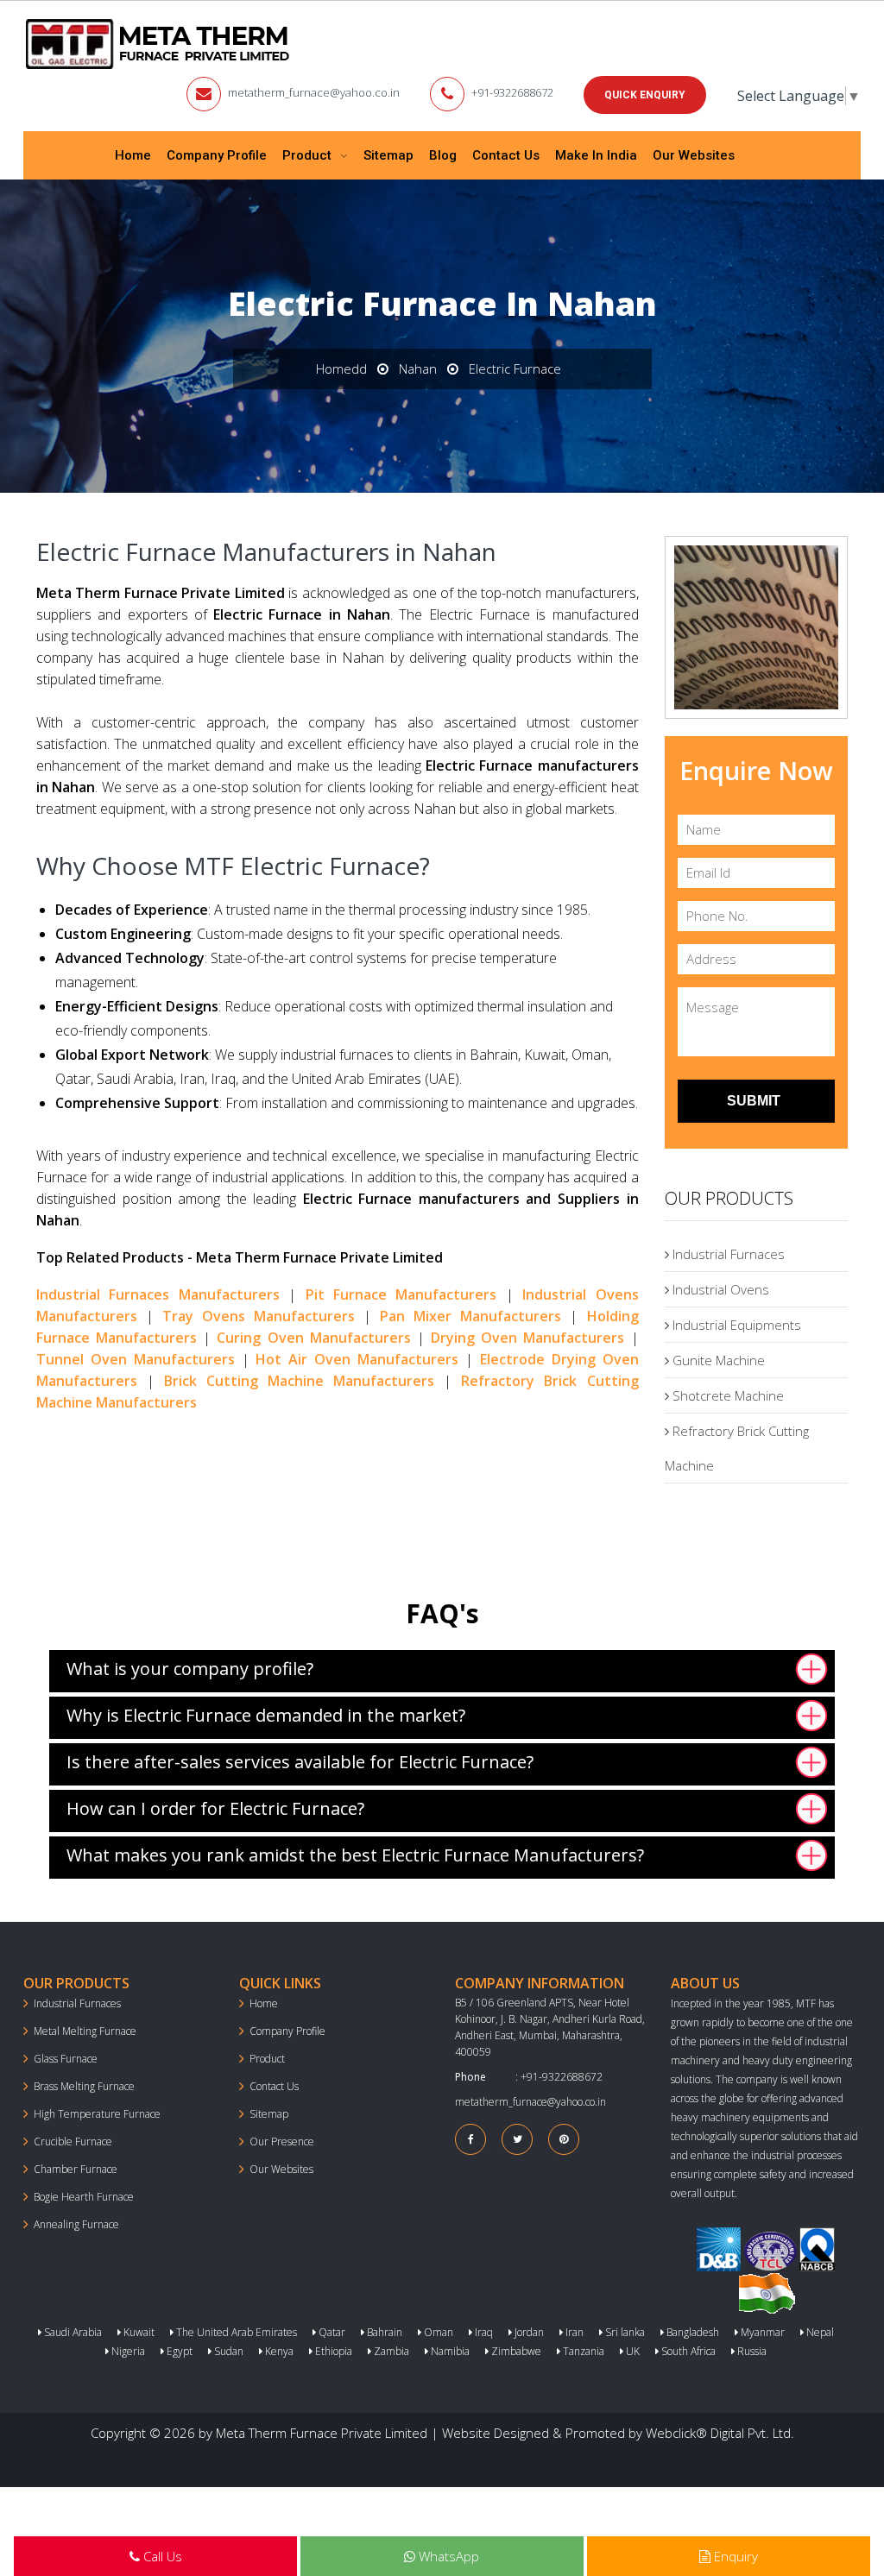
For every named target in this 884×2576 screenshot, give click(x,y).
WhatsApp (447, 2556)
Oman (437, 2332)
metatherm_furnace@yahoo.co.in (314, 92)
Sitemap (388, 155)
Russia (751, 2351)
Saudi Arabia (72, 2332)
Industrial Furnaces (727, 1254)
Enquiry (734, 2556)
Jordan (528, 2332)
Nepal (819, 2332)
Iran (573, 2332)
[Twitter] (518, 2139)
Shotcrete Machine (726, 1395)
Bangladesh (691, 2332)
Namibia (449, 2351)
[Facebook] (471, 2139)
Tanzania (582, 2351)
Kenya (278, 2351)
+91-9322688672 (512, 92)
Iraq (483, 2332)
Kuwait (138, 2332)
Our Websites (694, 155)
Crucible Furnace (73, 2141)
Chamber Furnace (76, 2169)
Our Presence (282, 2141)
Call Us (161, 2556)
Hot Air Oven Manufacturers (357, 1359)
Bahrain (383, 2332)
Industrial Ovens (719, 1289)
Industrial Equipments (735, 1325)
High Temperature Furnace (97, 2114)
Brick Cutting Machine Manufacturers (299, 1381)
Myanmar (761, 2332)
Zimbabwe (515, 2351)
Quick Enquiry (645, 95)
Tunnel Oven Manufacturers (136, 1359)
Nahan (418, 368)
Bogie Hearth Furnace (84, 2197)
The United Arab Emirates (235, 2332)
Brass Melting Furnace (84, 2086)
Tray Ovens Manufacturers (259, 1316)
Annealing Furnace (76, 2224)
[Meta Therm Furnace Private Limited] (159, 44)
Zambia (390, 2351)
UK (631, 2351)
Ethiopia (332, 2351)
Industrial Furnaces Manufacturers (158, 1294)
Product (309, 155)
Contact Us (506, 155)
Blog (443, 155)
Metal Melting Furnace (85, 2031)
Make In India (596, 155)
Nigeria (127, 2351)
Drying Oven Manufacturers (527, 1338)
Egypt (178, 2351)
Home (133, 155)
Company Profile (217, 155)
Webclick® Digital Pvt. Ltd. (720, 2433)
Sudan (227, 2351)
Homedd (341, 368)
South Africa (687, 2351)
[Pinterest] (564, 2139)
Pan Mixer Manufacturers (470, 1316)
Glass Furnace (66, 2059)
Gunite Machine (717, 1360)
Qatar (331, 2332)
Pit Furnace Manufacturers (401, 1294)
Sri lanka (624, 2332)
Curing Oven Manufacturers (313, 1338)
